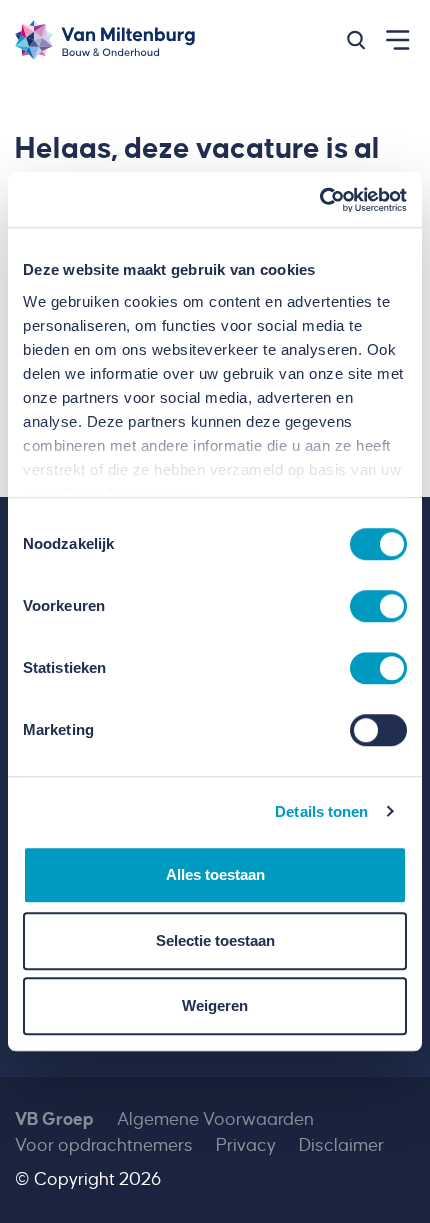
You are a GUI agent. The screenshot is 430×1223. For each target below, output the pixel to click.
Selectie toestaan (215, 940)
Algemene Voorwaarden (215, 1119)
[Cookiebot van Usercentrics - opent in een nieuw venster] (319, 200)
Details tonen (321, 811)
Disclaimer (341, 1145)
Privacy (246, 1145)
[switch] (378, 606)
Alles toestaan (215, 874)
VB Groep (54, 1119)
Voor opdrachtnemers (104, 1145)
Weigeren (215, 1005)
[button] (356, 40)
